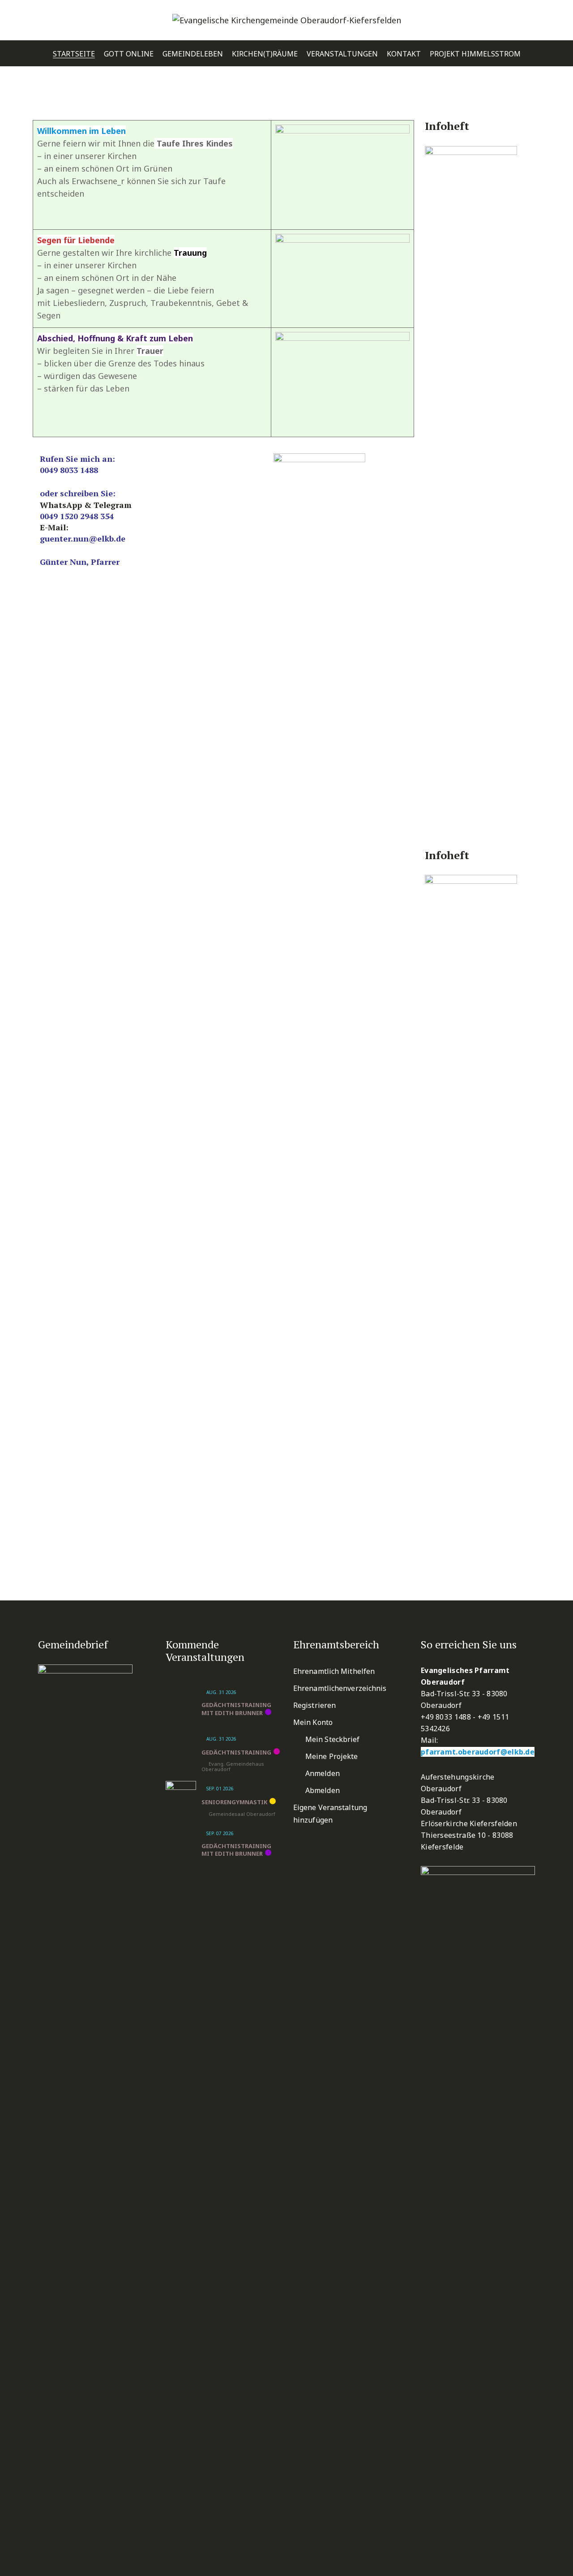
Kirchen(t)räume (265, 54)
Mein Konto (313, 1722)
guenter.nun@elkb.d (80, 538)
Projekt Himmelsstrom (475, 54)
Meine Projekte (331, 1756)
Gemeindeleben (193, 54)
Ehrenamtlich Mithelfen (334, 1671)
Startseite (74, 54)
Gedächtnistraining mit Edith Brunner (236, 1709)
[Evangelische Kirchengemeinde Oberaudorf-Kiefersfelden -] (287, 20)
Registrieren (314, 1705)
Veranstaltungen (342, 54)
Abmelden (323, 1790)
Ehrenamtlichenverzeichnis (340, 1688)
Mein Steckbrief (333, 1739)
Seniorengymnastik (234, 1802)
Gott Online (129, 54)
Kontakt (404, 54)
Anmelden (323, 1773)
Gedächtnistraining (236, 1752)
